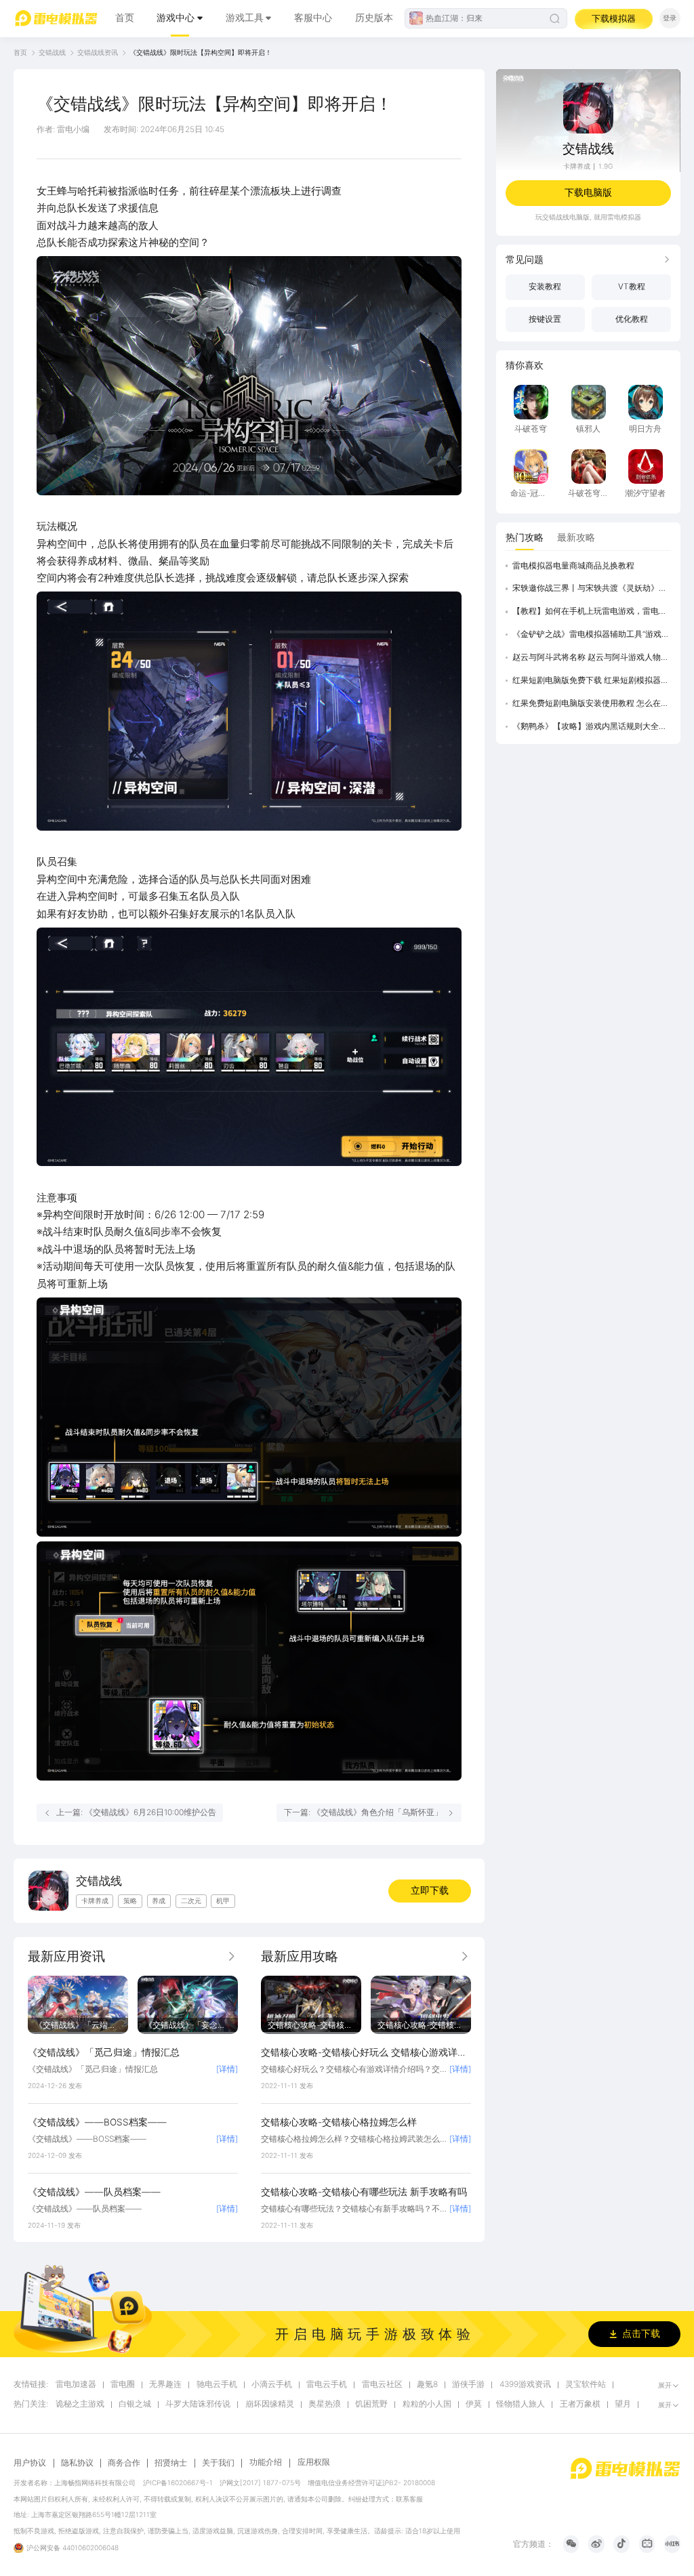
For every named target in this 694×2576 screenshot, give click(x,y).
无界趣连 (165, 2385)
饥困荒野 (371, 2404)
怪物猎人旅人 (520, 2404)
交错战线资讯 (98, 52)
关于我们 (218, 2463)
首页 (125, 18)
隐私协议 (77, 2463)
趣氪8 (427, 2385)
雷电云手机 (327, 2385)
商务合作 (124, 2463)
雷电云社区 (382, 2385)
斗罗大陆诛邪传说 (198, 2404)
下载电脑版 (588, 192)
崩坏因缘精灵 (270, 2404)
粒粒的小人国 (427, 2404)
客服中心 (313, 18)
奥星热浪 (325, 2404)
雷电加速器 (76, 2385)
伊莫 (474, 2404)
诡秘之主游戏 (80, 2404)
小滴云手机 (272, 2385)
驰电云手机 (217, 2385)
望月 (623, 2404)
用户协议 (30, 2463)
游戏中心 (176, 18)
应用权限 (314, 2462)
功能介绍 (266, 2462)
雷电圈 (123, 2385)
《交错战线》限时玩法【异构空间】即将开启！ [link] (201, 52)
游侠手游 (468, 2385)
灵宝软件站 (586, 2385)
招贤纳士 (171, 2463)
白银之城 (135, 2404)
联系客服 (409, 2499)
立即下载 (430, 1890)
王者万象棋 (580, 2404)
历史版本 (374, 18)
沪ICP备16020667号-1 (178, 2482)
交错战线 (52, 52)
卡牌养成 (577, 166)
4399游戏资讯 (525, 2385)
